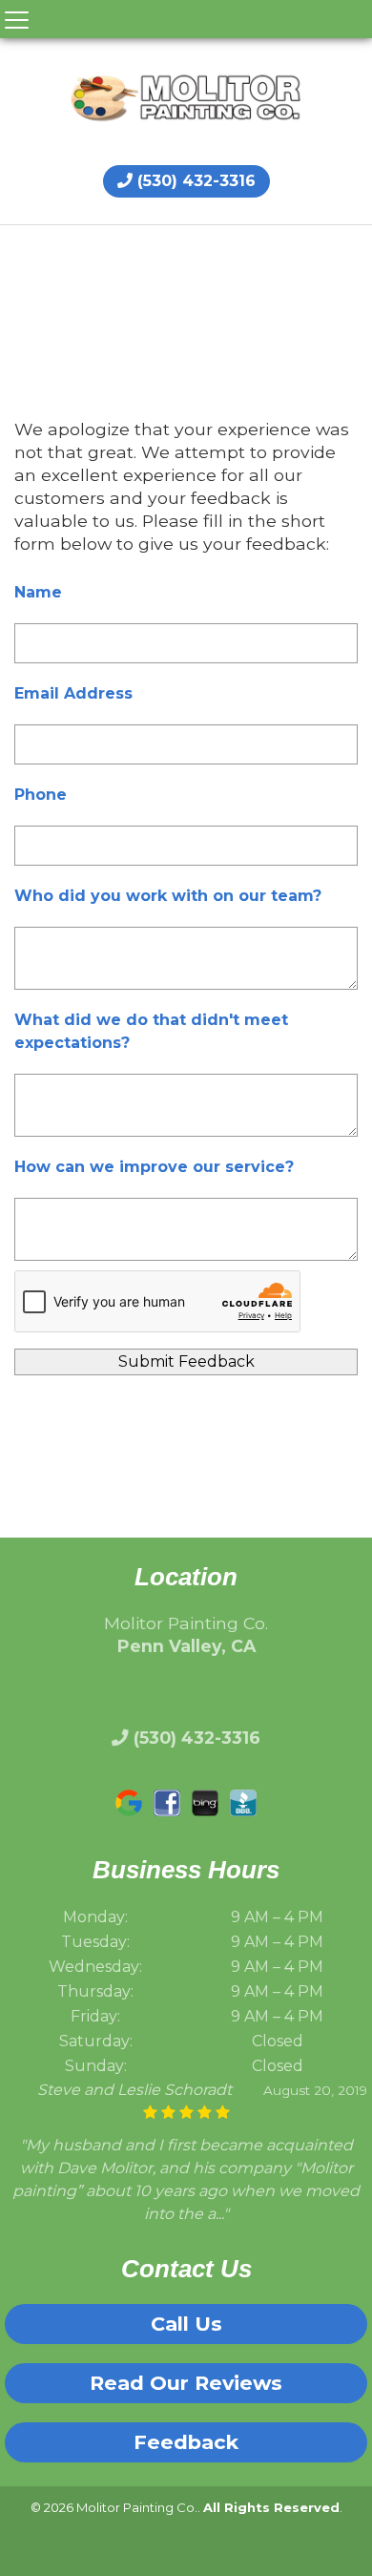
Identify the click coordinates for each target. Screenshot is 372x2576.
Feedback (186, 2442)
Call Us (186, 2324)
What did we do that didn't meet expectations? (151, 1031)
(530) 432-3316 (194, 181)
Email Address (73, 693)
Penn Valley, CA (186, 1646)
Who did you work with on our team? (168, 896)
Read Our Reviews (186, 2383)
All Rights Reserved (271, 2507)
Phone (41, 795)
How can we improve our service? (154, 1167)
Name (38, 592)
